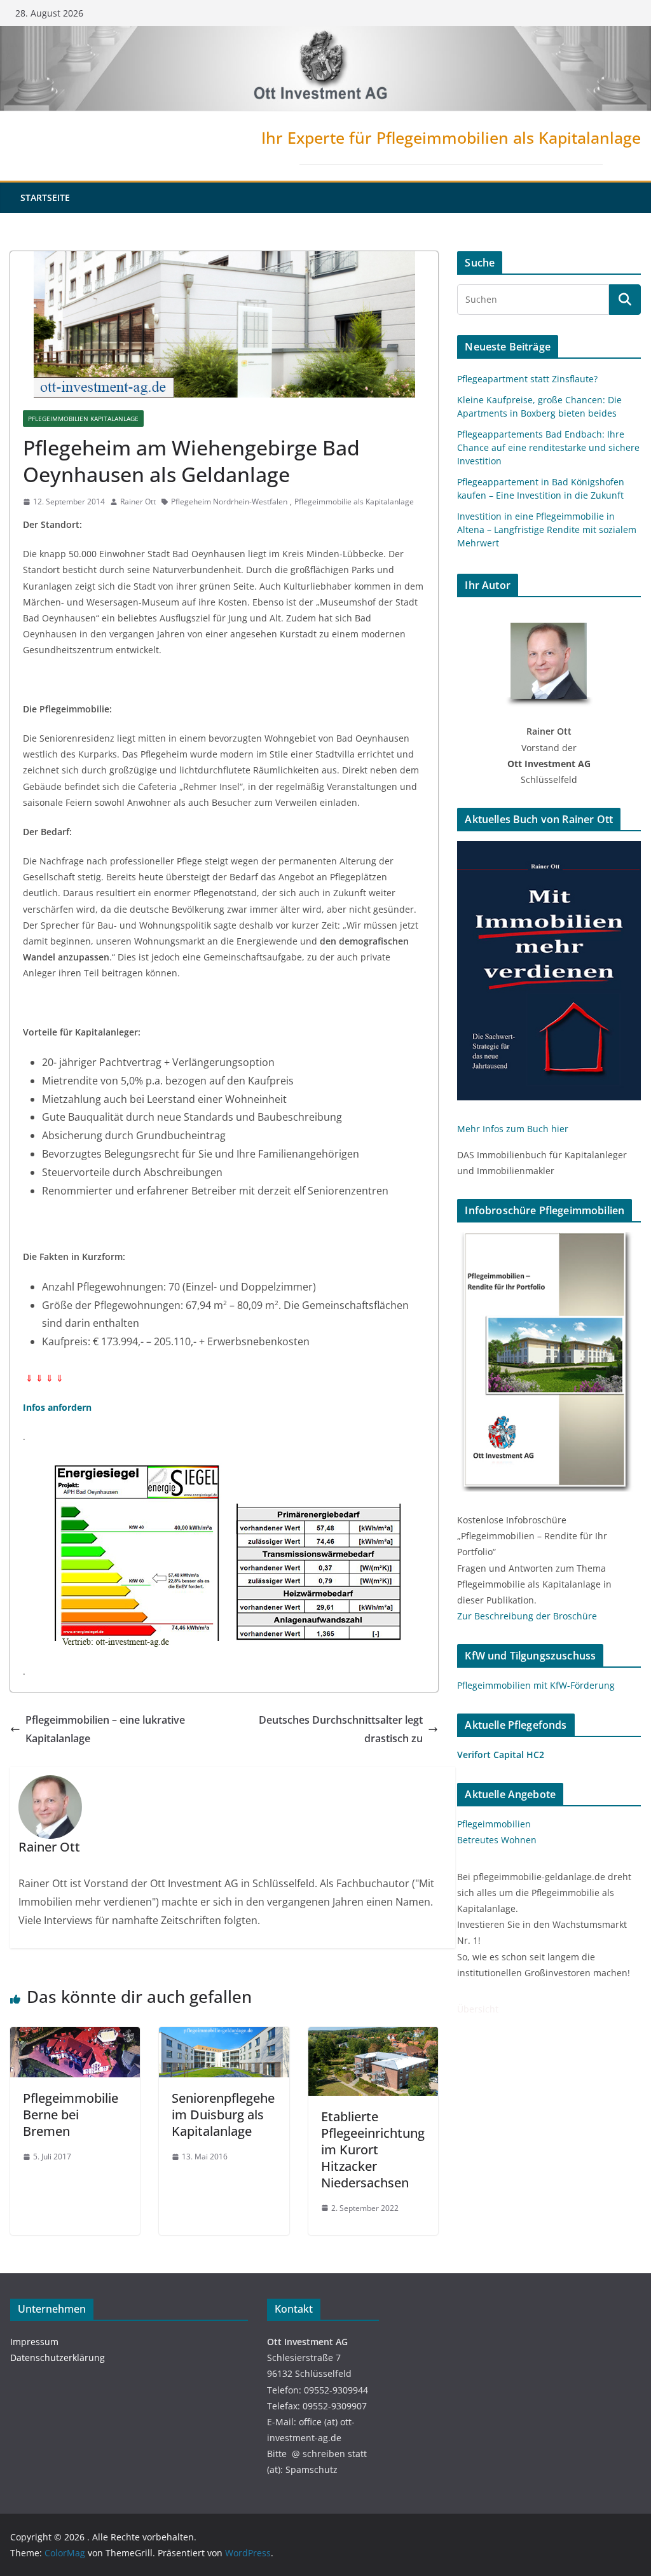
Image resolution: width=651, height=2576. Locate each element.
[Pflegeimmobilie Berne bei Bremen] (75, 2036)
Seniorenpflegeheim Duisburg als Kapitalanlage (223, 2115)
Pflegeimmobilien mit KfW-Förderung (536, 1685)
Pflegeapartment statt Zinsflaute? (527, 379)
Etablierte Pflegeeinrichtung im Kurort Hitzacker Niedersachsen (373, 2150)
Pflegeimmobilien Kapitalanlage (83, 419)
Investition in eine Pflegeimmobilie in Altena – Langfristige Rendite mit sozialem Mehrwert (547, 530)
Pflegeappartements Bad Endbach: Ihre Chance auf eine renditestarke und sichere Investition (548, 447)
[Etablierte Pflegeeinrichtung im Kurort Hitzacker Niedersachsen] (373, 2036)
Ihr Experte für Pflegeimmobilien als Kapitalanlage (451, 137)
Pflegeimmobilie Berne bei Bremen (71, 2115)
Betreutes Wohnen (497, 1840)
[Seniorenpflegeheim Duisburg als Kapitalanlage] (224, 2036)
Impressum (34, 2342)
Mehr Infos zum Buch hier (513, 1129)
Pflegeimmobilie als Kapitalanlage (354, 502)
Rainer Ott (138, 502)
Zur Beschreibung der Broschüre (527, 1616)
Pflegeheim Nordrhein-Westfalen (229, 502)
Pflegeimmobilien (494, 1824)
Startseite (45, 197)
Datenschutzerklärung (58, 2358)
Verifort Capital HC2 (501, 1755)
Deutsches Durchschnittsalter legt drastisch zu (341, 1729)
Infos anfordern (57, 1407)
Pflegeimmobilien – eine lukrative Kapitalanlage (105, 1729)
